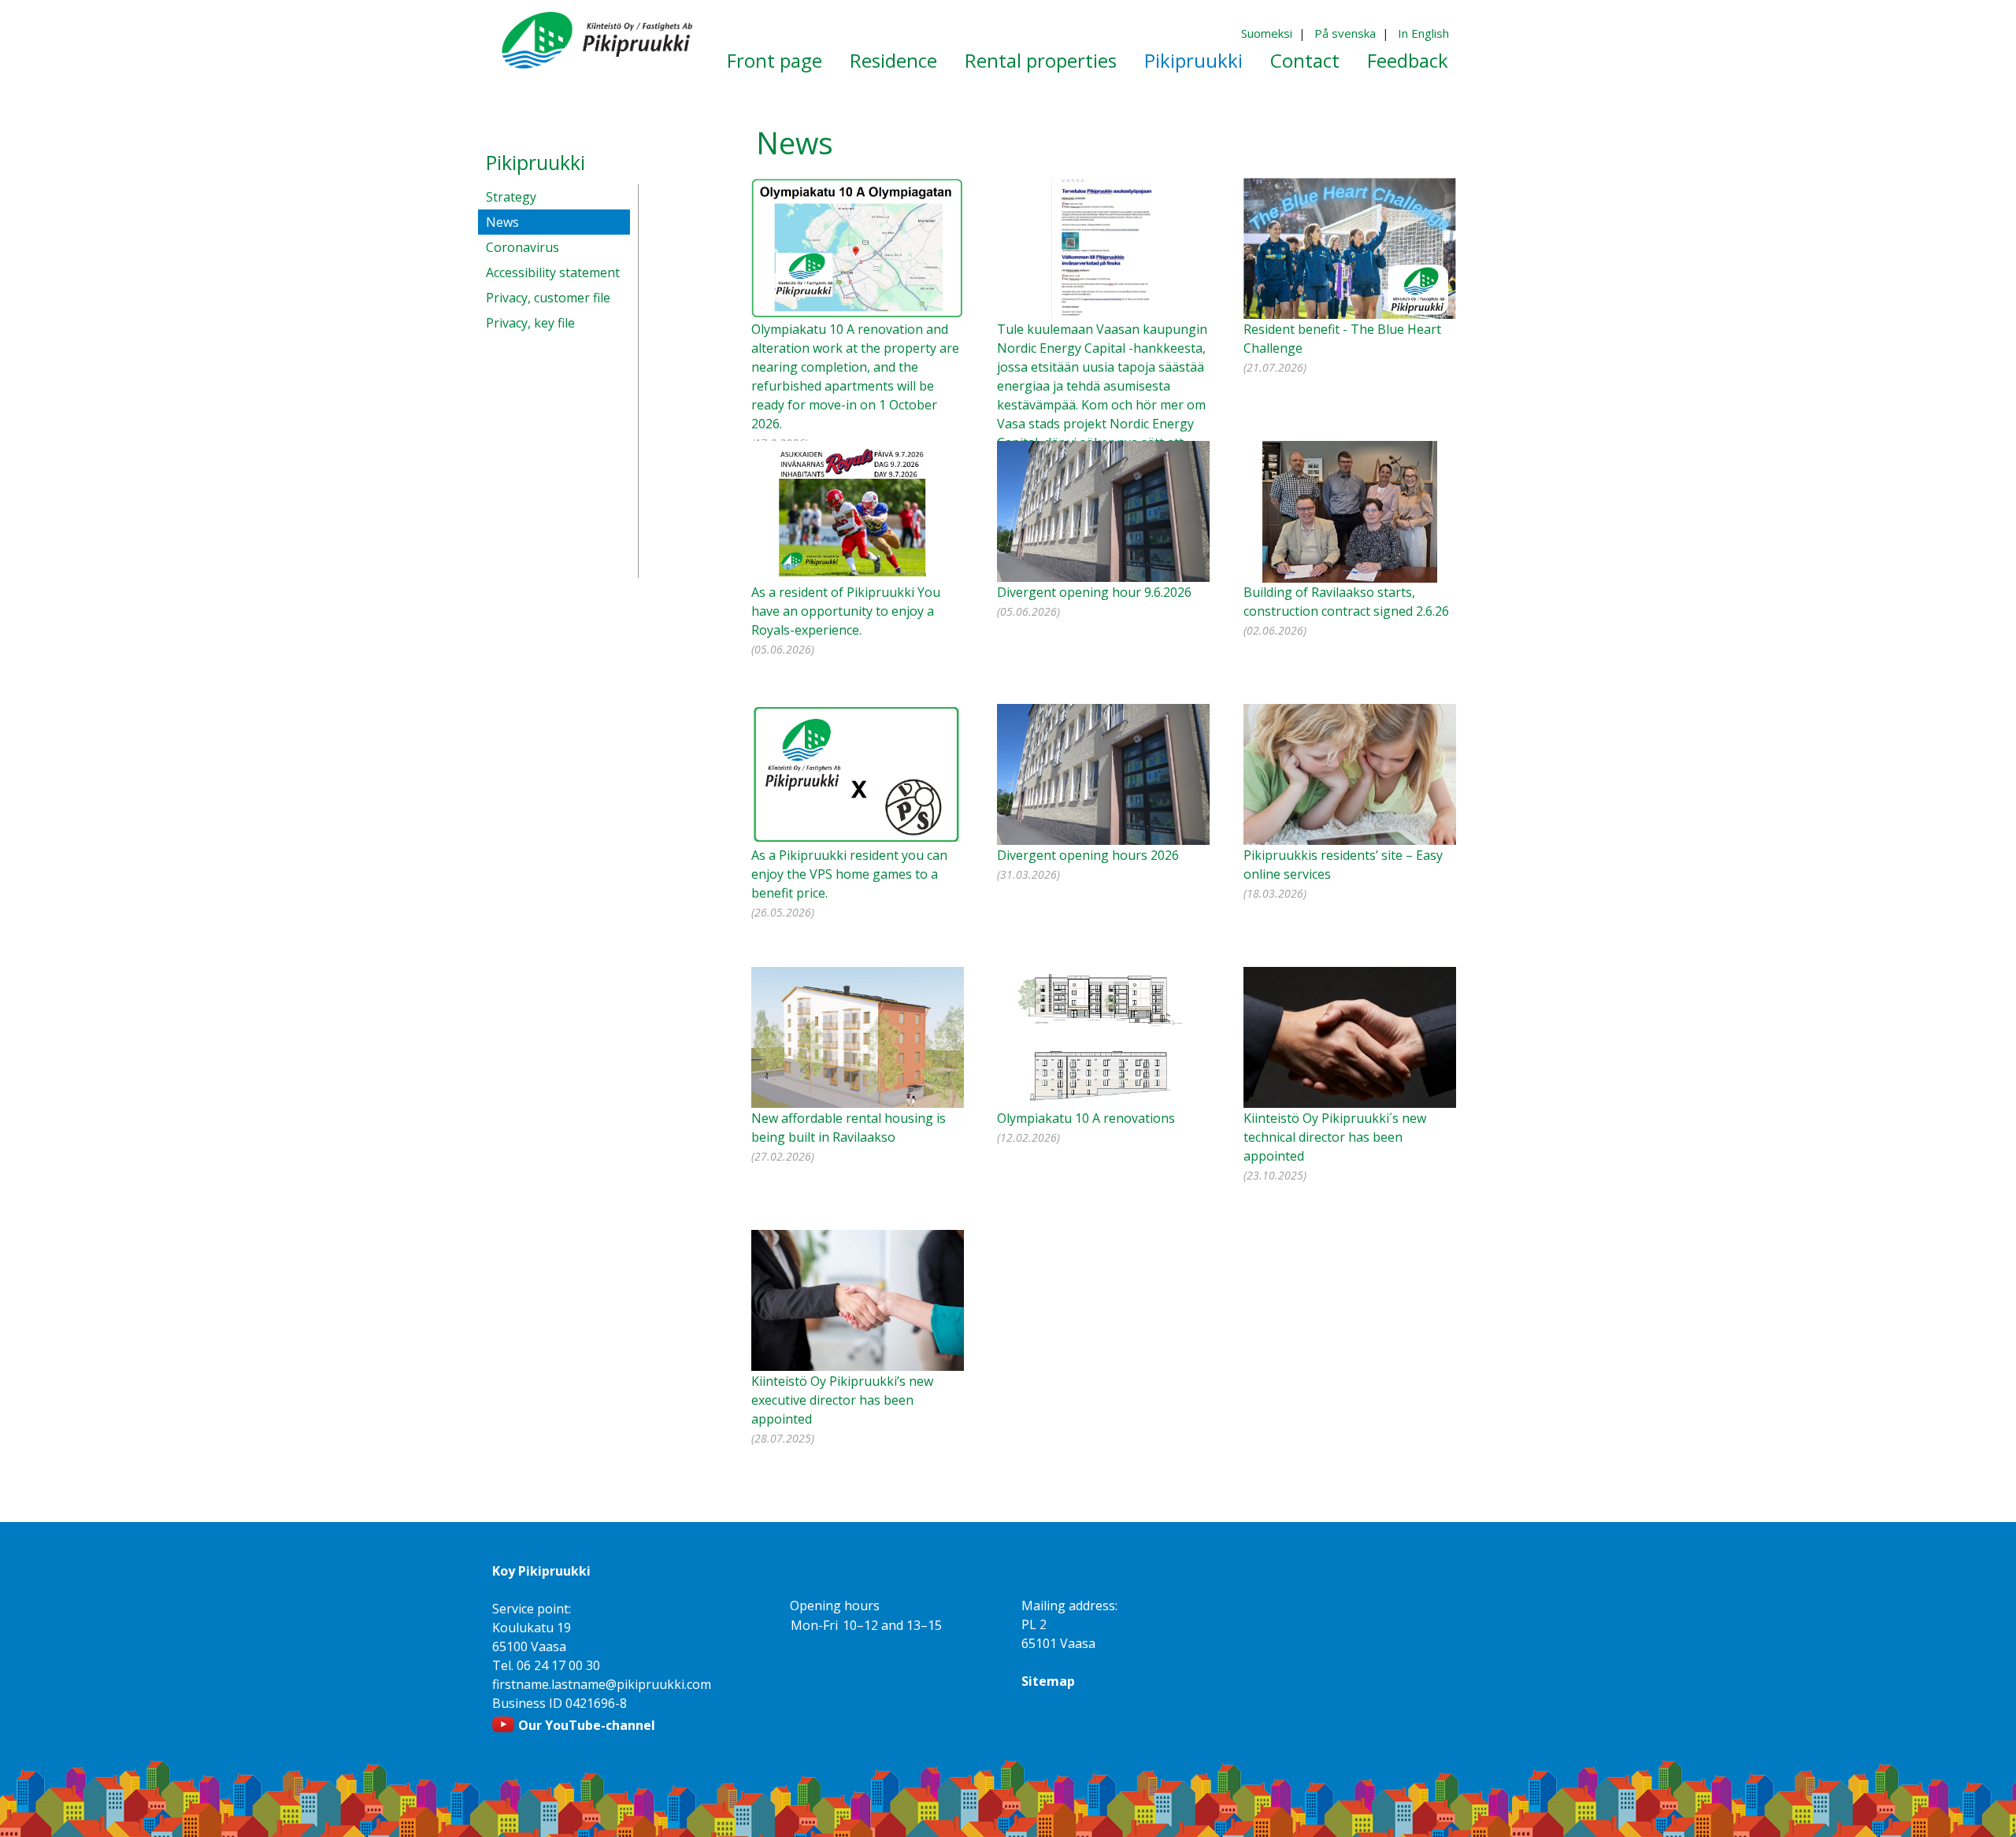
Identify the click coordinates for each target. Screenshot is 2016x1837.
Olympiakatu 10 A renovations (1086, 1118)
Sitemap (1048, 1681)
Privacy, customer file (548, 298)
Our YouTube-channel (587, 1725)
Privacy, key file (530, 323)
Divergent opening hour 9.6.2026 (1094, 592)
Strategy (511, 197)
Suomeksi (1267, 33)
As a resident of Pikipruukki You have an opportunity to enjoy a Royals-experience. (846, 611)
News (502, 222)
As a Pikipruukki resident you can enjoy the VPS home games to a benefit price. (849, 874)
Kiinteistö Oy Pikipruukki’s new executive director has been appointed (842, 1400)
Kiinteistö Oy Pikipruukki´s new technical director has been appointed (1335, 1137)
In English (1423, 33)
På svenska (1345, 33)
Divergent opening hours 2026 (1088, 855)
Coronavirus (523, 247)
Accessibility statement (553, 272)
